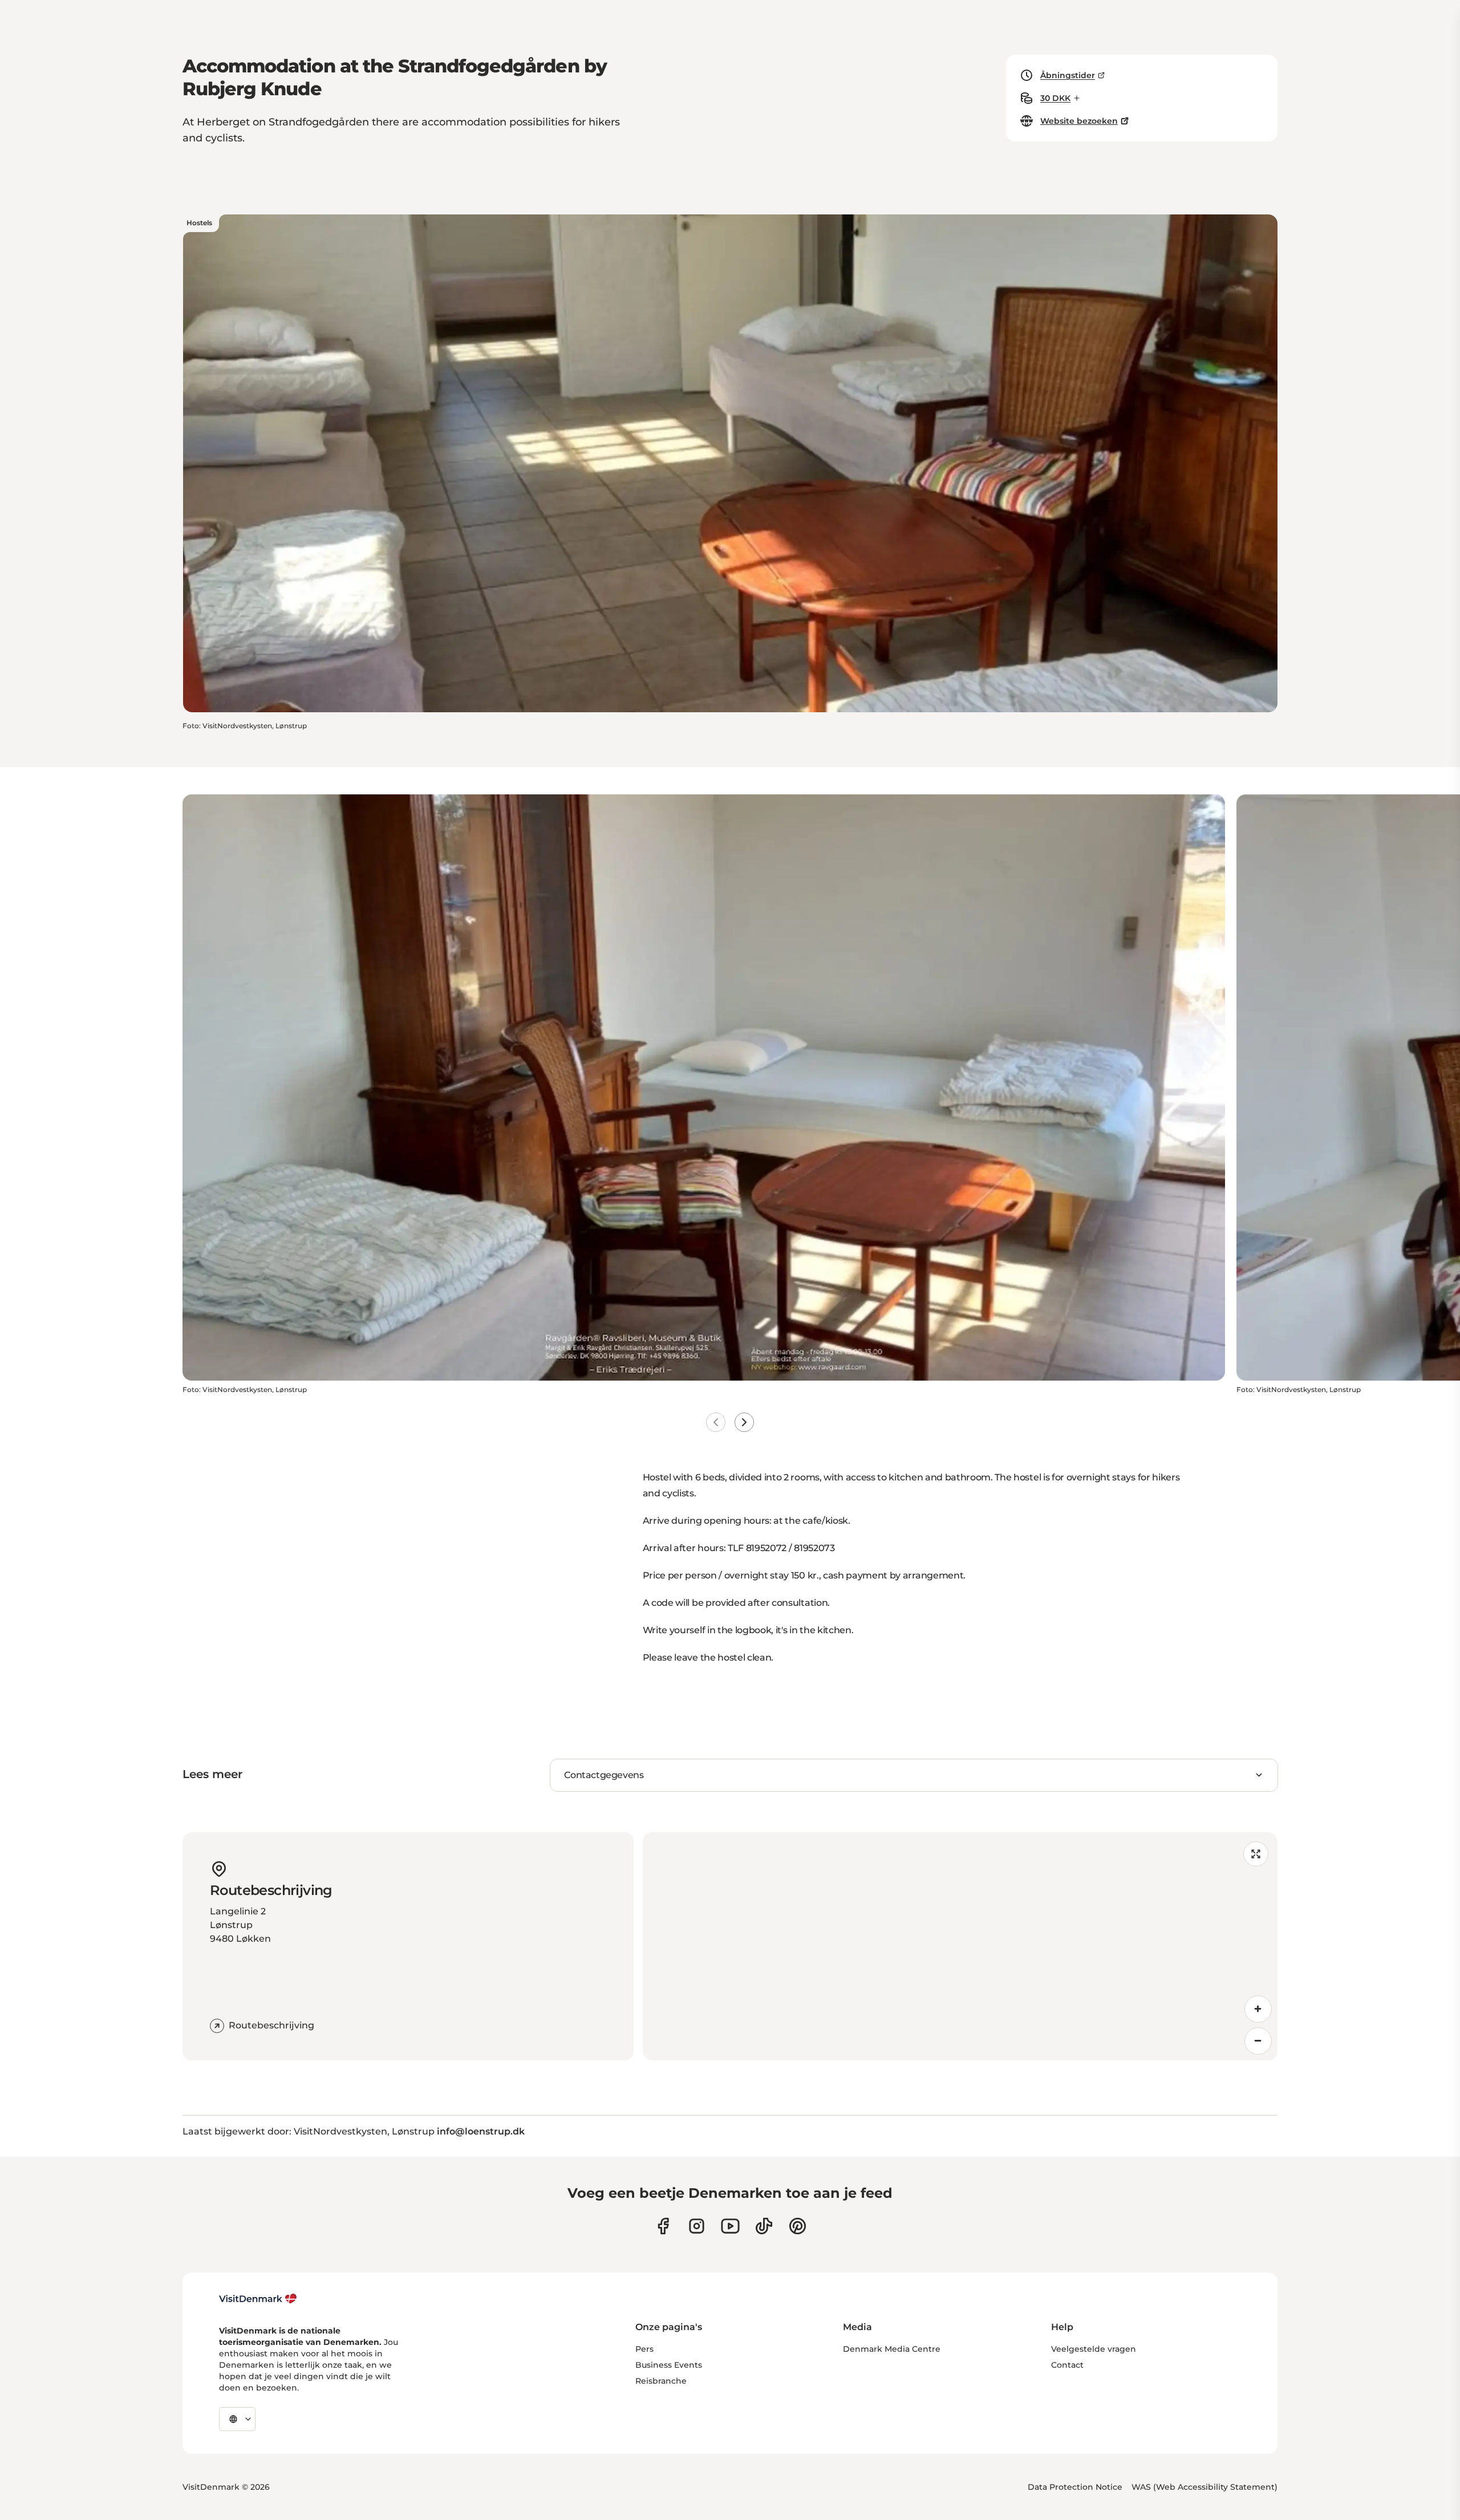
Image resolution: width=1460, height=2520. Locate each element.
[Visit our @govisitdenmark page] (764, 2226)
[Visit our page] (697, 2226)
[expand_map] (1256, 1854)
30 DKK (1055, 98)
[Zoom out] (1258, 2041)
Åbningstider (1068, 75)
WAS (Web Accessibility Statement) (1204, 2487)
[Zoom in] (1258, 2009)
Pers (644, 2349)
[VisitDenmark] (258, 2299)
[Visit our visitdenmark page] (730, 2226)
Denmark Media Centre (892, 2349)
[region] (960, 1946)
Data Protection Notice (1075, 2487)
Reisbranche (661, 2381)
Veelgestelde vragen (1094, 2349)
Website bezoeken (1079, 121)
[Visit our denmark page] (663, 2226)
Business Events (669, 2365)
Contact (1067, 2365)
